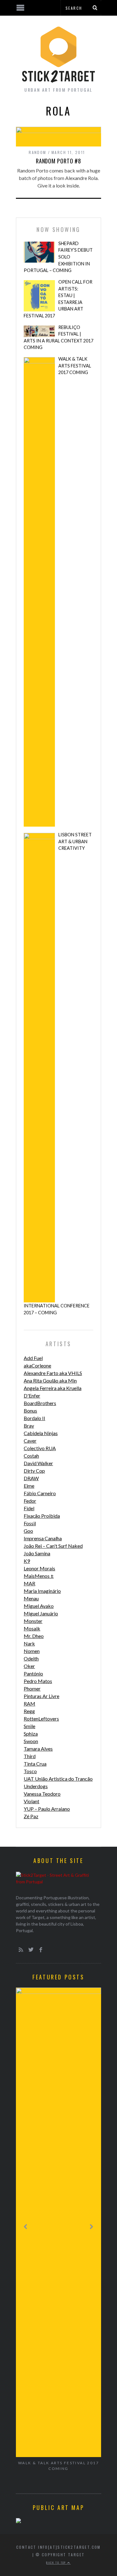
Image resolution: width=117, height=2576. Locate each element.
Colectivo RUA (40, 1448)
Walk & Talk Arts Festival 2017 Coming (75, 366)
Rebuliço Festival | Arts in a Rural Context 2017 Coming (58, 337)
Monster (33, 1621)
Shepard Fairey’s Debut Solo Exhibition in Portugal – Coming (58, 257)
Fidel (29, 1508)
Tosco (30, 1771)
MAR (29, 1583)
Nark (29, 1643)
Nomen (32, 1651)
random (37, 152)
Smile (29, 1726)
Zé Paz (31, 1816)
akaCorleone (37, 1365)
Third (30, 1756)
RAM (29, 1704)
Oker (29, 1666)
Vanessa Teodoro (42, 1794)
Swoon (31, 1741)
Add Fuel (33, 1358)
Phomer (32, 1688)
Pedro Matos (38, 1681)
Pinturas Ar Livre (41, 1696)
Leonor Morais (39, 1568)
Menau (31, 1598)
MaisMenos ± (39, 1576)
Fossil (30, 1523)
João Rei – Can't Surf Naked (53, 1546)
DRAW (31, 1478)
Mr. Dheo (34, 1636)
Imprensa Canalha (43, 1538)
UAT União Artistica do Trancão (58, 1779)
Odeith (31, 1658)
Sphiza (31, 1734)
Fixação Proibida (42, 1516)
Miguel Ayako (39, 1606)
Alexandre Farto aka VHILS (53, 1373)
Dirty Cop (34, 1471)
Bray (29, 1426)
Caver (30, 1441)
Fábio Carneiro (40, 1493)
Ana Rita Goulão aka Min (50, 1380)
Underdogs (36, 1786)
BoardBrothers (40, 1403)
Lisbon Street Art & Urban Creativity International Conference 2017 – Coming (58, 1074)
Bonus (30, 1411)
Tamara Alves (38, 1749)
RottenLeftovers (41, 1719)
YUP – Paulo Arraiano (47, 1809)
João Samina (37, 1553)
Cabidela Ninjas (41, 1433)
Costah (31, 1456)
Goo (28, 1531)
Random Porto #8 (59, 161)
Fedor (30, 1501)
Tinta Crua (35, 1764)
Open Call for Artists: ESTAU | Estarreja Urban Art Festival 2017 (58, 299)
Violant (32, 1801)
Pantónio (33, 1673)
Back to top (57, 2563)
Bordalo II (34, 1418)
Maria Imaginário (42, 1591)
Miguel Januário (41, 1613)
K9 (27, 1561)
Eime (29, 1486)
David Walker (38, 1463)
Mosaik (32, 1628)
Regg (29, 1711)
